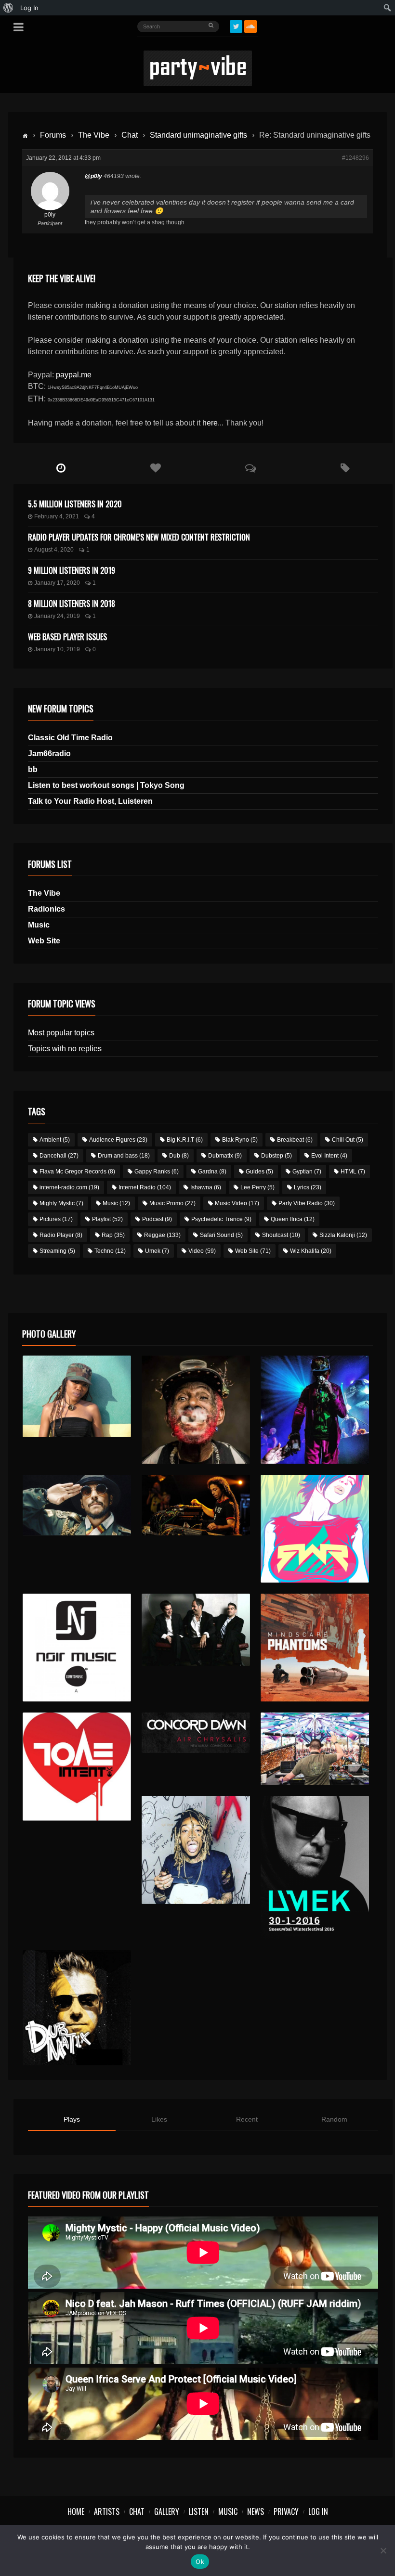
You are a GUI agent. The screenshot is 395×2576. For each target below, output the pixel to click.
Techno (110, 1251)
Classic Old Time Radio (70, 738)
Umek (157, 1251)
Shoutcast (281, 1235)
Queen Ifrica (293, 1219)
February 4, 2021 (57, 516)
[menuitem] (8, 8)
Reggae (162, 1235)
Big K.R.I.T (185, 1140)
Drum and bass (124, 1156)
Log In (318, 2512)
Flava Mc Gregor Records (77, 1172)
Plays (72, 2119)
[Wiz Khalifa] (196, 1850)
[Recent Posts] (61, 468)
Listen (199, 2512)
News (256, 2512)
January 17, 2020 (57, 583)
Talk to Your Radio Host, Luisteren (90, 801)
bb (33, 769)
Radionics (46, 909)
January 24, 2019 (57, 616)
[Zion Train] (196, 1505)
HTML (353, 1172)
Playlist (107, 1219)
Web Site (44, 941)
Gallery (167, 2512)
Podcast (157, 1219)
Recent (247, 2119)
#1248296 (355, 158)
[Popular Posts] (156, 468)
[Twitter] (236, 26)
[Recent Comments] (251, 468)
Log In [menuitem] (29, 8)
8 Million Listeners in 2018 (72, 604)
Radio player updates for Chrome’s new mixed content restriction (139, 537)
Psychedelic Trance (221, 1219)
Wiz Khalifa (311, 1251)
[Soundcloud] (250, 26)
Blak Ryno (240, 1140)
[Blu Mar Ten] (196, 1630)
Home (76, 2512)
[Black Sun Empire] (315, 1648)
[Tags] (346, 468)
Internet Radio (145, 1187)
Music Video (237, 1203)
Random (334, 2119)
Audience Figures (118, 1140)
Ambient (55, 1140)
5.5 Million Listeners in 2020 (75, 504)
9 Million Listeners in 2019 (72, 570)
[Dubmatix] (77, 2008)
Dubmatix (225, 1156)
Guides (259, 1172)
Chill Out (348, 1140)
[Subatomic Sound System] (315, 1410)
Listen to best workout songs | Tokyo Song (106, 785)
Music (39, 925)
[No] (383, 2550)
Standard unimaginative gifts (198, 135)
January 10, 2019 (57, 649)
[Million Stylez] (77, 1505)
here (210, 423)
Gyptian (307, 1172)
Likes (159, 2119)
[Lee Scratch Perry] (196, 1410)
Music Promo (172, 1203)
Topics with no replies (65, 1049)
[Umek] (315, 1868)
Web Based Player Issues (67, 637)
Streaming (57, 1251)
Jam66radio (49, 753)
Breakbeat (295, 1140)
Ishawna (206, 1187)
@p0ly (93, 176)
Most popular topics (61, 1033)
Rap (113, 1235)
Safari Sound (221, 1235)
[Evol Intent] (77, 1767)
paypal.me (74, 375)
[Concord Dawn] (196, 1733)
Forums (53, 135)
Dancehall (59, 1156)
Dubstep (276, 1156)
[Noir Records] (77, 1648)
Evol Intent (329, 1156)
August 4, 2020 (54, 550)
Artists (107, 2512)
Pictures (56, 1219)
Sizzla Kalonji (343, 1235)
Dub (179, 1156)
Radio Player (61, 1235)
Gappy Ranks (157, 1172)
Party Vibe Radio (307, 1203)
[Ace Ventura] (315, 1749)
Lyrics (308, 1187)
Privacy (286, 2512)
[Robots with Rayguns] (315, 1529)
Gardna (212, 1172)
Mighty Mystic (61, 1203)
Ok (200, 2562)
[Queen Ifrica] (77, 1396)
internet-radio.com (69, 1187)
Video (202, 1251)
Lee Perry (257, 1187)
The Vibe (94, 135)
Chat (130, 135)
